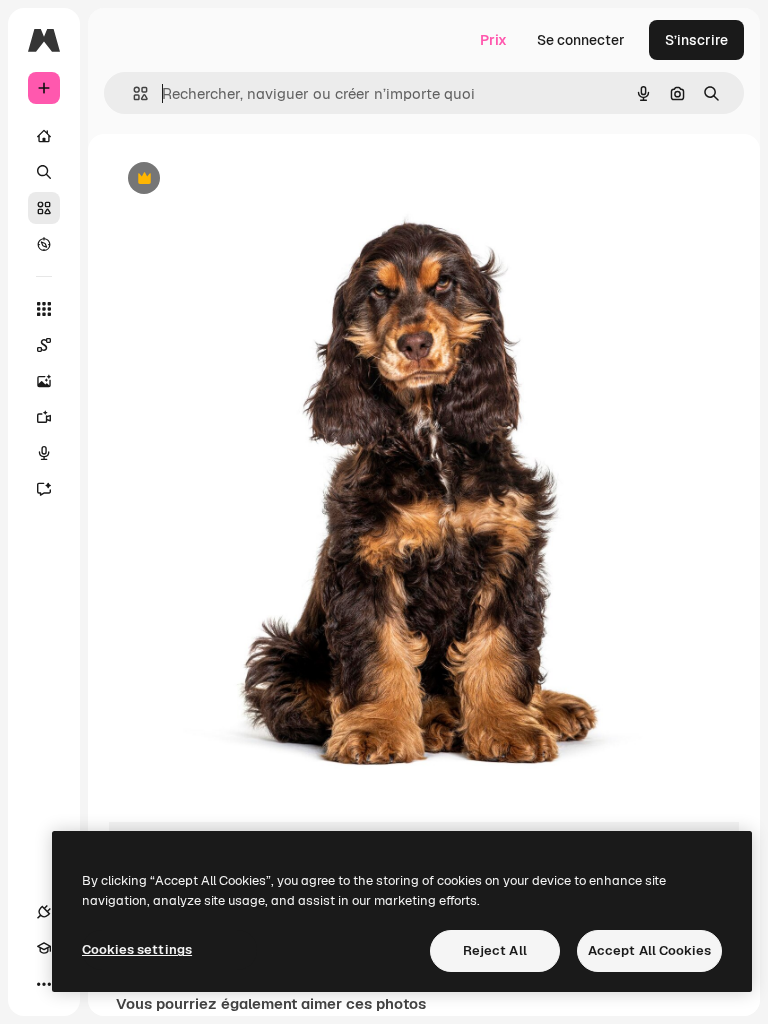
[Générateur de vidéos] (44, 417)
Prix (493, 40)
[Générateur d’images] (44, 381)
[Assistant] (44, 489)
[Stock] (44, 208)
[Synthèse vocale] (44, 453)
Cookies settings (137, 949)
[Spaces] (44, 345)
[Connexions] (44, 912)
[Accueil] (44, 136)
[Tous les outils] (44, 309)
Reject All (495, 950)
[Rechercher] (44, 172)
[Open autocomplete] (132, 93)
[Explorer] (44, 244)
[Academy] (44, 948)
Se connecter (581, 40)
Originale (240, 179)
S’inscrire (696, 40)
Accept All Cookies (649, 950)
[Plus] (44, 984)
